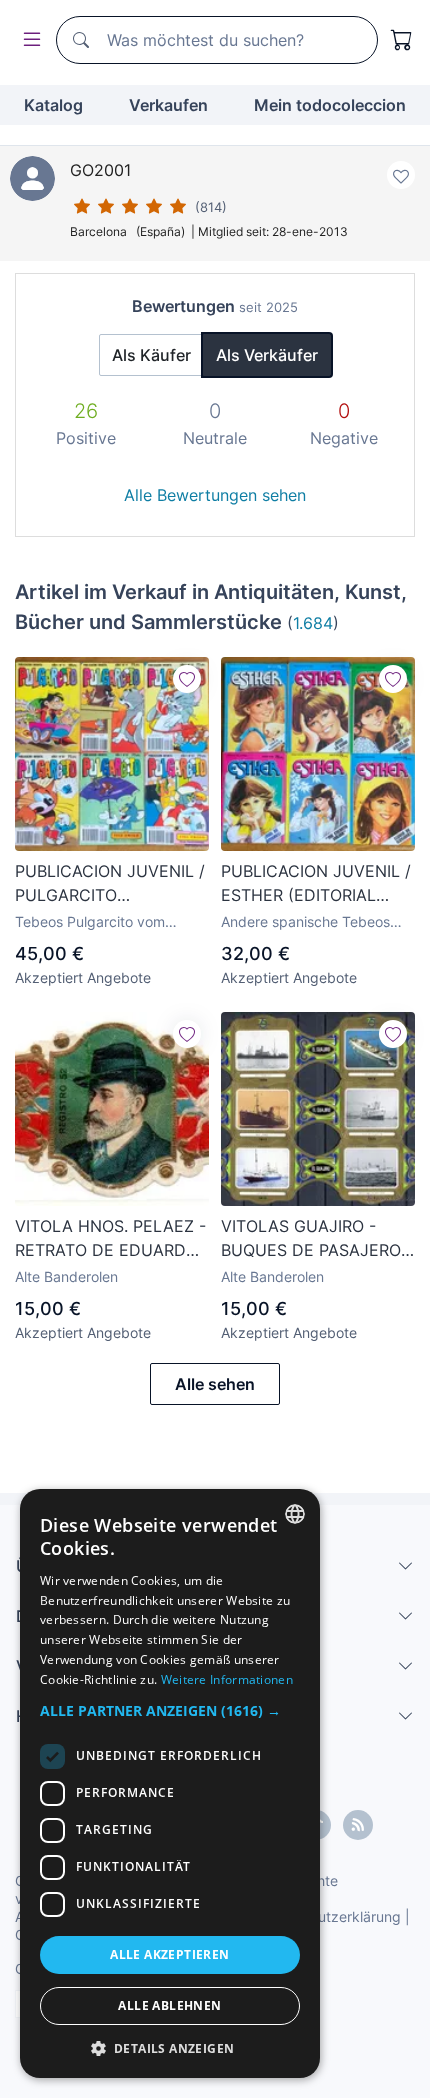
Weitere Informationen (227, 1679)
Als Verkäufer (267, 355)
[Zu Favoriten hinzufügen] (401, 175)
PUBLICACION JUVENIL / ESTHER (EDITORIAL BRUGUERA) (316, 884)
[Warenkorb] (402, 40)
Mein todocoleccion (330, 105)
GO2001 (100, 170)
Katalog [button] (53, 105)
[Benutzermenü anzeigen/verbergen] (28, 40)
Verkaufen (168, 105)
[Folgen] (187, 679)
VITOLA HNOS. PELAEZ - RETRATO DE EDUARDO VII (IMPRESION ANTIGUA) (110, 1239)
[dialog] (170, 1783)
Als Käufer (151, 355)
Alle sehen (215, 1384)
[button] (170, 1710)
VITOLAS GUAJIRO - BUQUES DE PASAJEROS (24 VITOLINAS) (316, 1239)
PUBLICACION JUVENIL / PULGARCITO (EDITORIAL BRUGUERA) (110, 884)
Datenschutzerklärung (328, 1916)
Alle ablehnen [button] (169, 2005)
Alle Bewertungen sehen (215, 495)
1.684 (313, 623)
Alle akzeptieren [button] (169, 1954)
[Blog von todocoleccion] (358, 1825)
